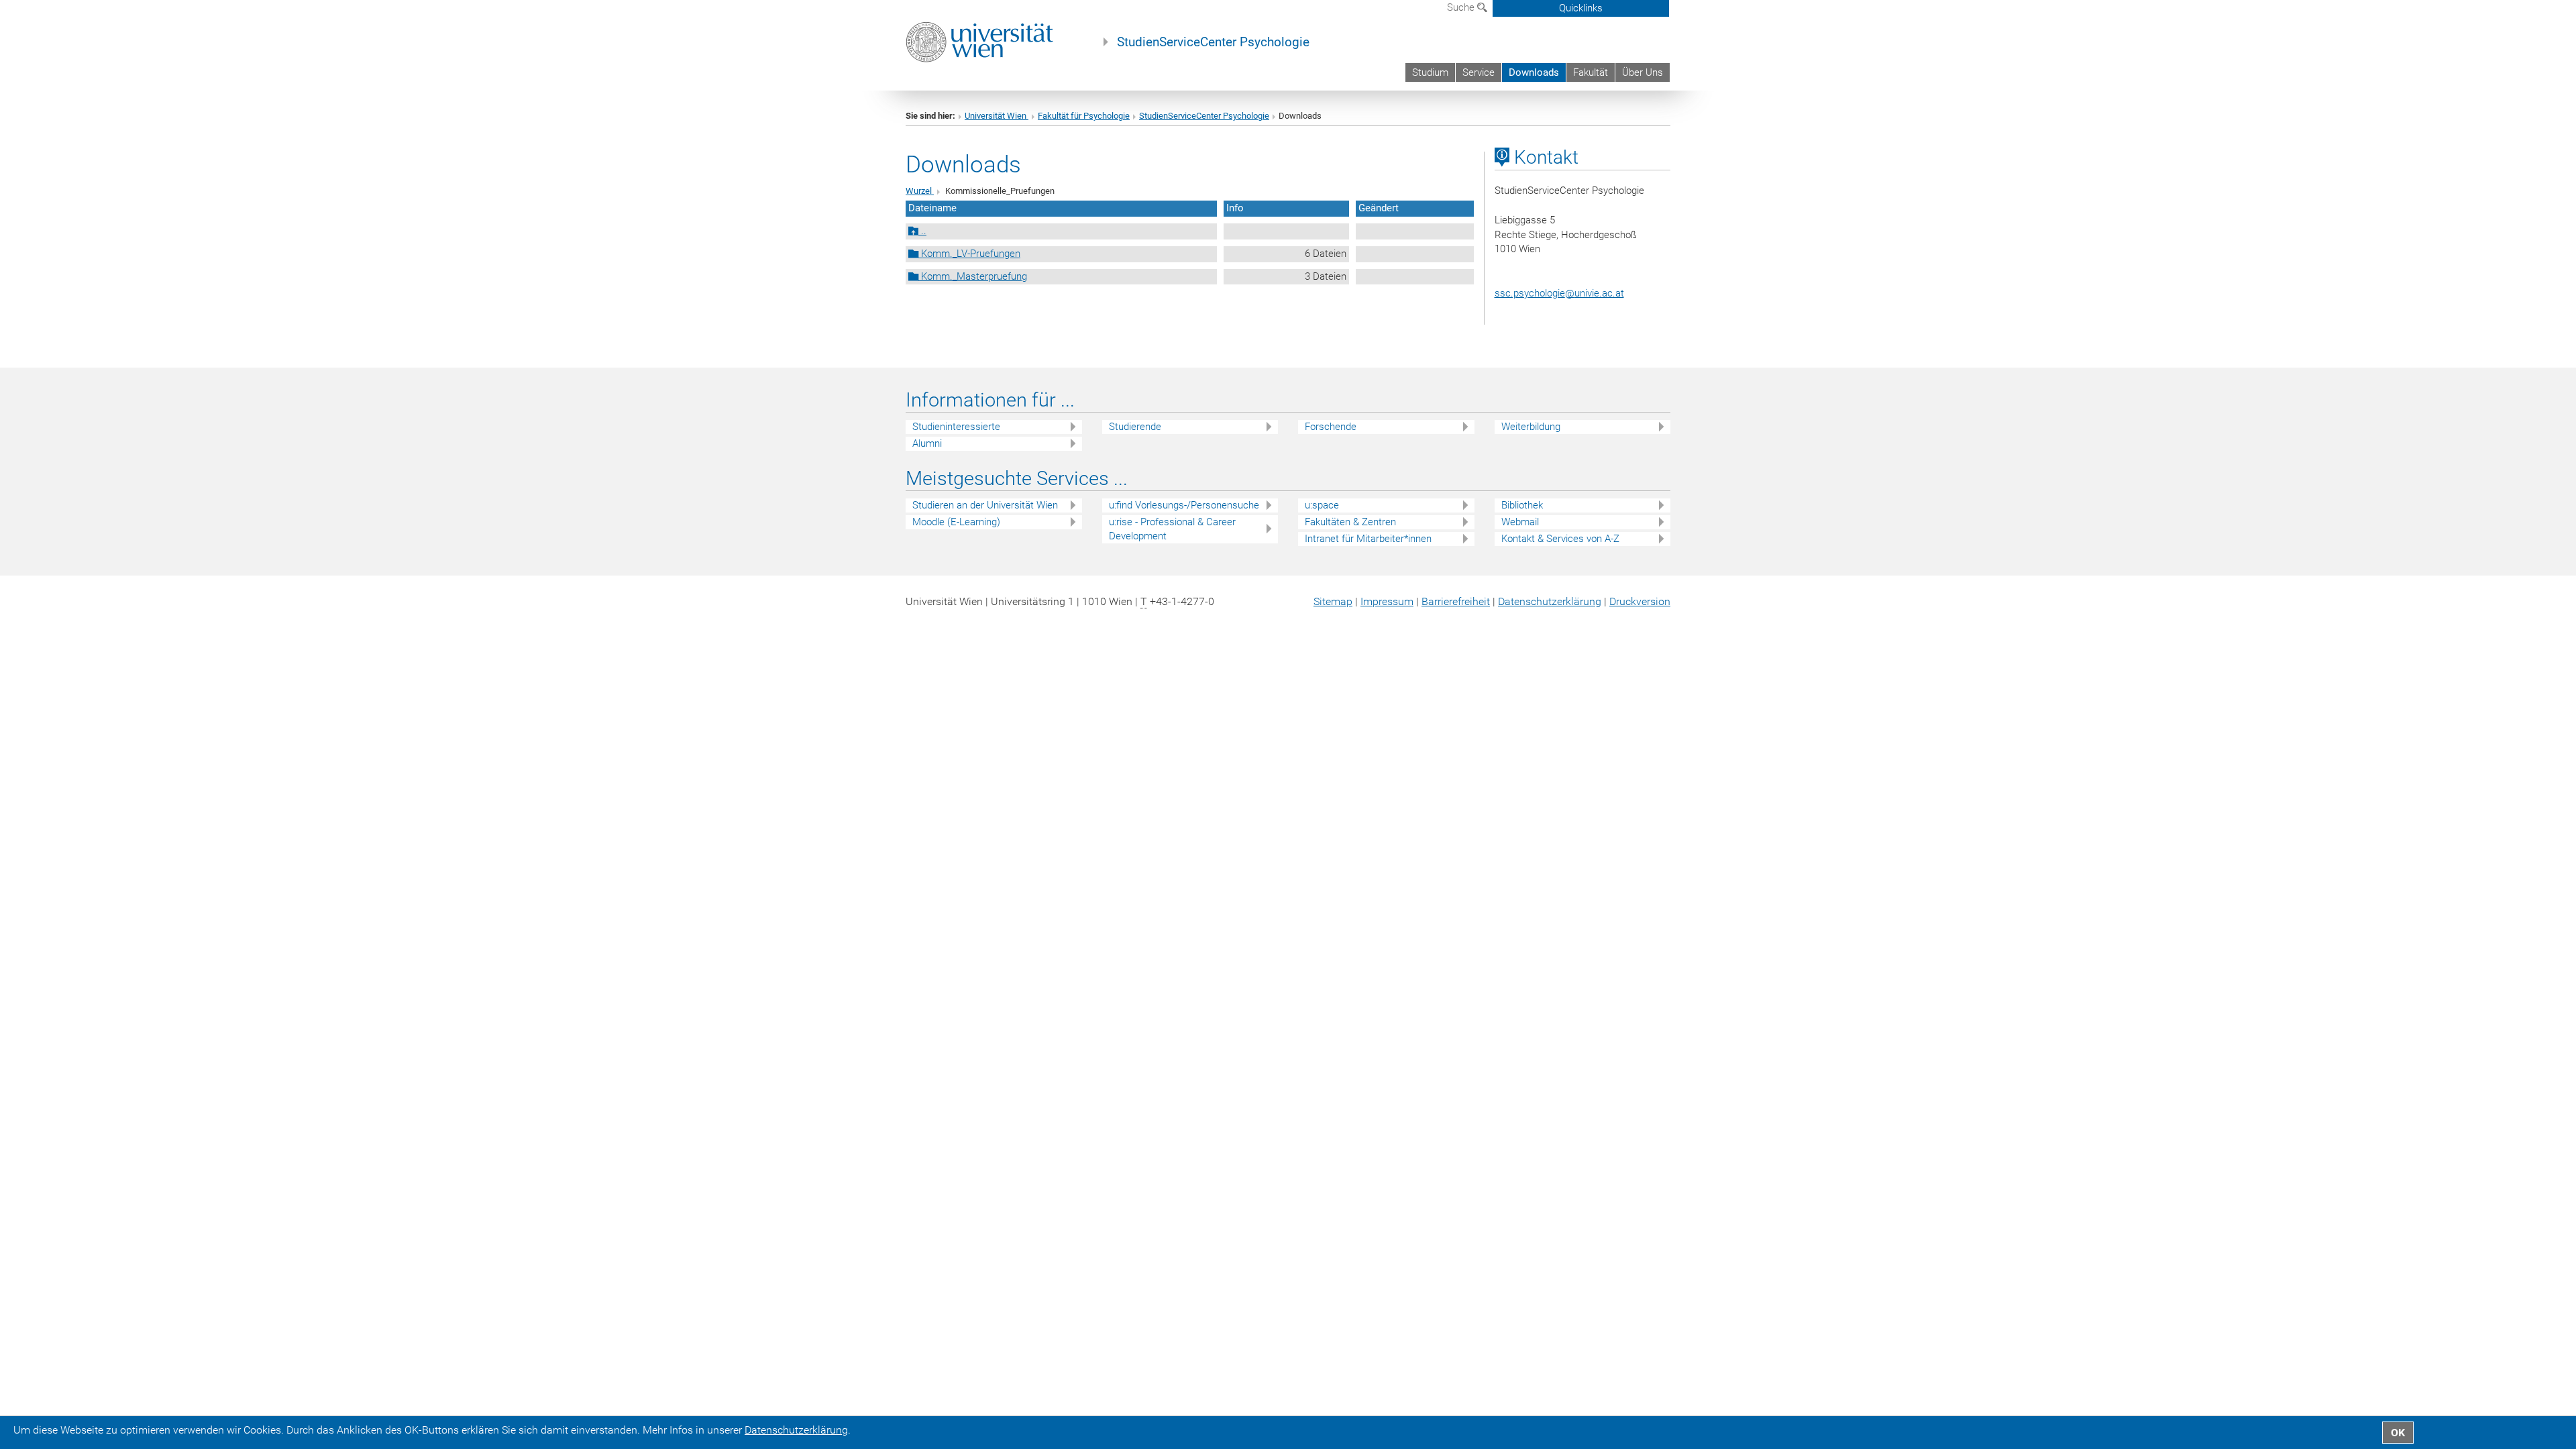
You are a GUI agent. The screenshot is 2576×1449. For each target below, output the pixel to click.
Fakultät (1591, 72)
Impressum (1387, 601)
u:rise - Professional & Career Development (1172, 529)
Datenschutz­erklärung (1550, 601)
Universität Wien (997, 116)
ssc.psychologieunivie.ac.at (1559, 293)
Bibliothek (1522, 505)
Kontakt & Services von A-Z (1560, 539)
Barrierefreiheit (1456, 601)
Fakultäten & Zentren (1350, 522)
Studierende (1135, 427)
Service (1479, 72)
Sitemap (1333, 601)
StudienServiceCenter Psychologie (1213, 42)
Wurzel (920, 191)
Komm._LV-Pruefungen (969, 254)
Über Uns (1643, 72)
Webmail (1520, 522)
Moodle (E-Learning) (956, 522)
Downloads (1534, 72)
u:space (1322, 505)
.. (922, 231)
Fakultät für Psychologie (1084, 116)
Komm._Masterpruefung (973, 276)
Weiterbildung (1531, 427)
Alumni (927, 443)
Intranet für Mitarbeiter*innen (1368, 539)
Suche (1462, 7)
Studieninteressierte (956, 427)
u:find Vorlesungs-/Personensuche (1184, 505)
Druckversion (1640, 601)
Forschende (1331, 427)
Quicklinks (1581, 8)
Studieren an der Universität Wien (985, 505)
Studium (1430, 72)
